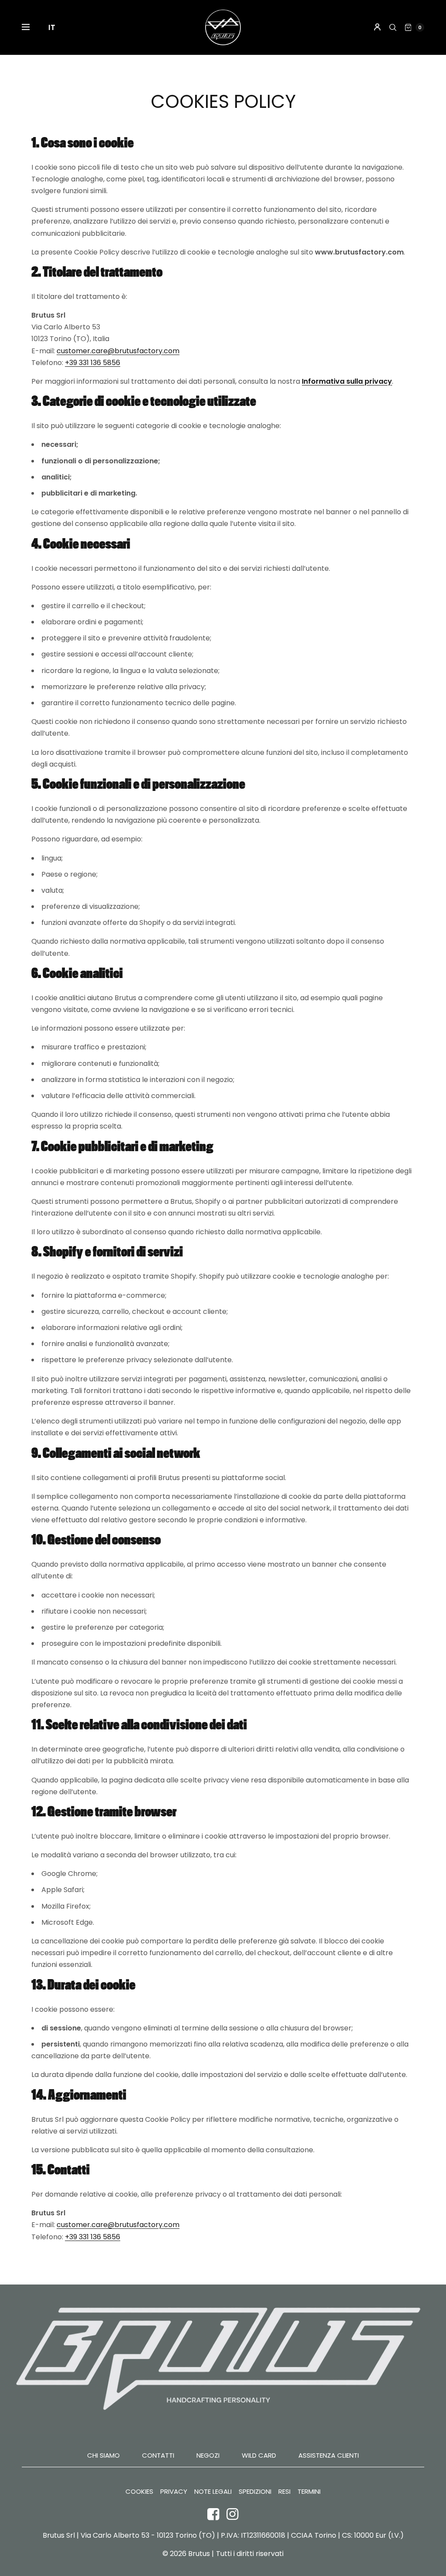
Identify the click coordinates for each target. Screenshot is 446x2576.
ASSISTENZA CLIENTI (329, 2455)
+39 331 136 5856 (93, 363)
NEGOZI (208, 2455)
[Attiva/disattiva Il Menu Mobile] (31, 27)
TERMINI (309, 2492)
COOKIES (139, 2492)
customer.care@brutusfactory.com (118, 351)
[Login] (377, 27)
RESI (284, 2492)
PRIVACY (174, 2492)
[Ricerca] (393, 27)
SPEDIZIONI (255, 2492)
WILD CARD (259, 2455)
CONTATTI (158, 2455)
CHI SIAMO (103, 2455)
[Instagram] (233, 2514)
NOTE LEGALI (213, 2492)
